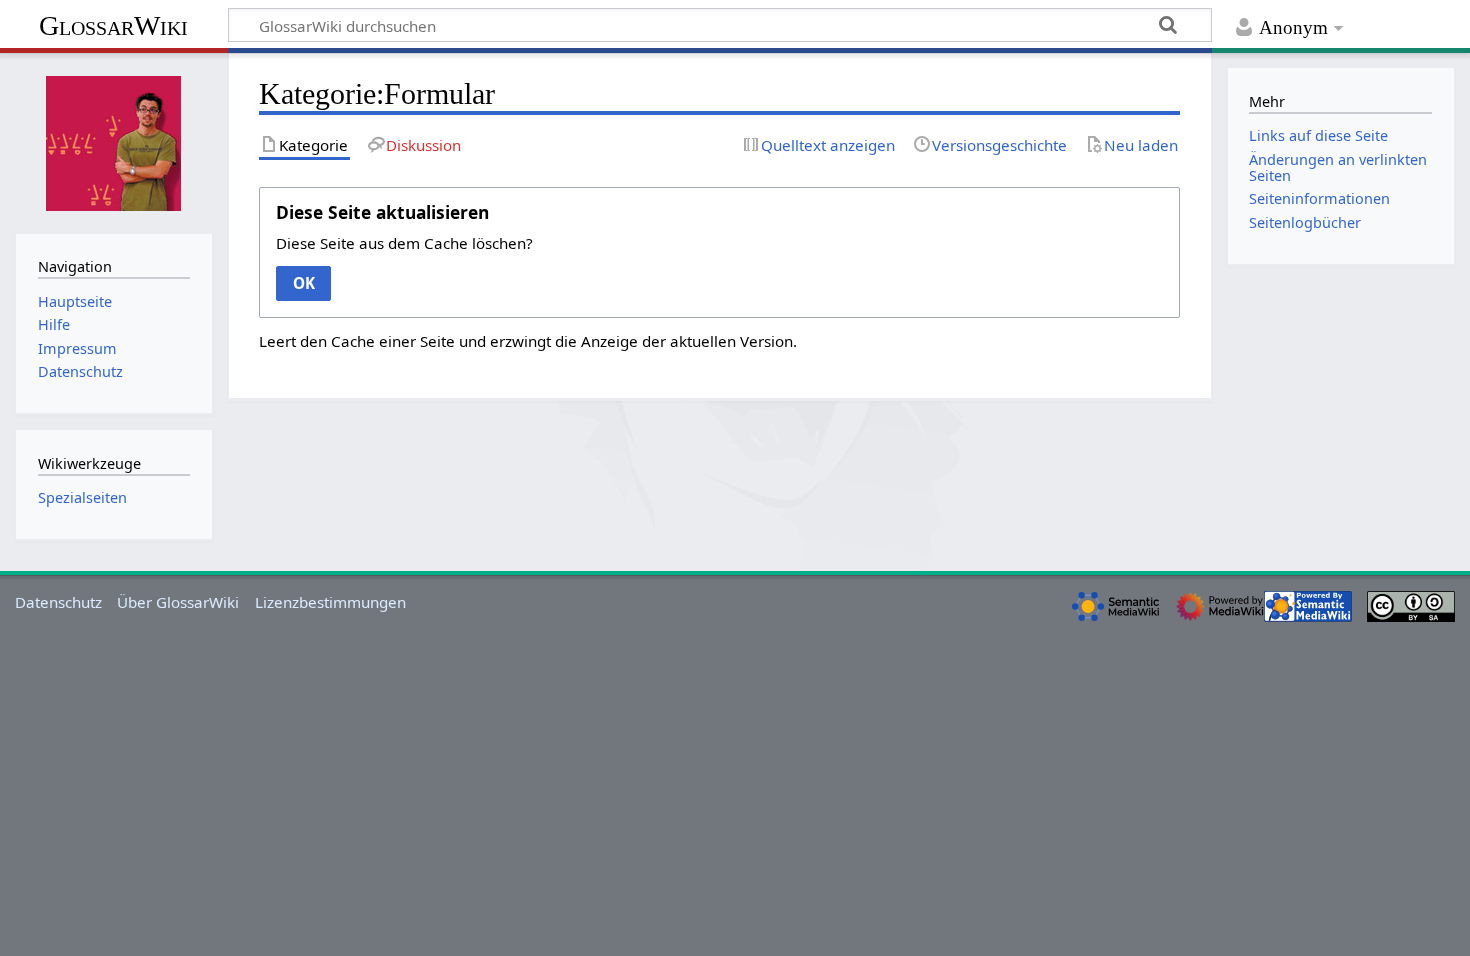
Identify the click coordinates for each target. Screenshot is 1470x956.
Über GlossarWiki (178, 602)
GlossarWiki (113, 25)
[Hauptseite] (114, 141)
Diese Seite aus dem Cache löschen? (404, 243)
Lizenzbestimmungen (330, 602)
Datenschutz (58, 602)
